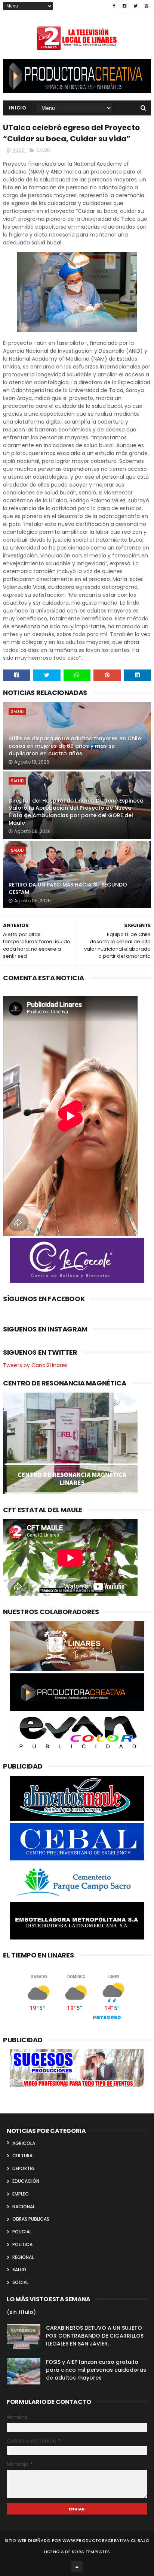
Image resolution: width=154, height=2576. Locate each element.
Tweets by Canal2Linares (35, 1365)
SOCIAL (20, 2282)
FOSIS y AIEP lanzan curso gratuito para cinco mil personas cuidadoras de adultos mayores (96, 2370)
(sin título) (21, 2312)
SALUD (43, 150)
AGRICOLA (24, 2143)
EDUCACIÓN (26, 2181)
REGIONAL (23, 2257)
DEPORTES (24, 2168)
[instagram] (124, 6)
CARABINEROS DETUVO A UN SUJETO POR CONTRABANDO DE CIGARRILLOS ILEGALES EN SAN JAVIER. (95, 2336)
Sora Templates (91, 2552)
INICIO (18, 108)
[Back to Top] (77, 2567)
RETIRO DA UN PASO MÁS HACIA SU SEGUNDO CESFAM (68, 888)
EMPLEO (21, 2194)
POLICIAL (22, 2232)
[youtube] (147, 6)
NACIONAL (24, 2207)
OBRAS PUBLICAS (31, 2219)
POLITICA (22, 2244)
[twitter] (135, 6)
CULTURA (22, 2156)
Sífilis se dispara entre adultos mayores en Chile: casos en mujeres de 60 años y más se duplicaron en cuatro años (75, 746)
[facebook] (114, 6)
